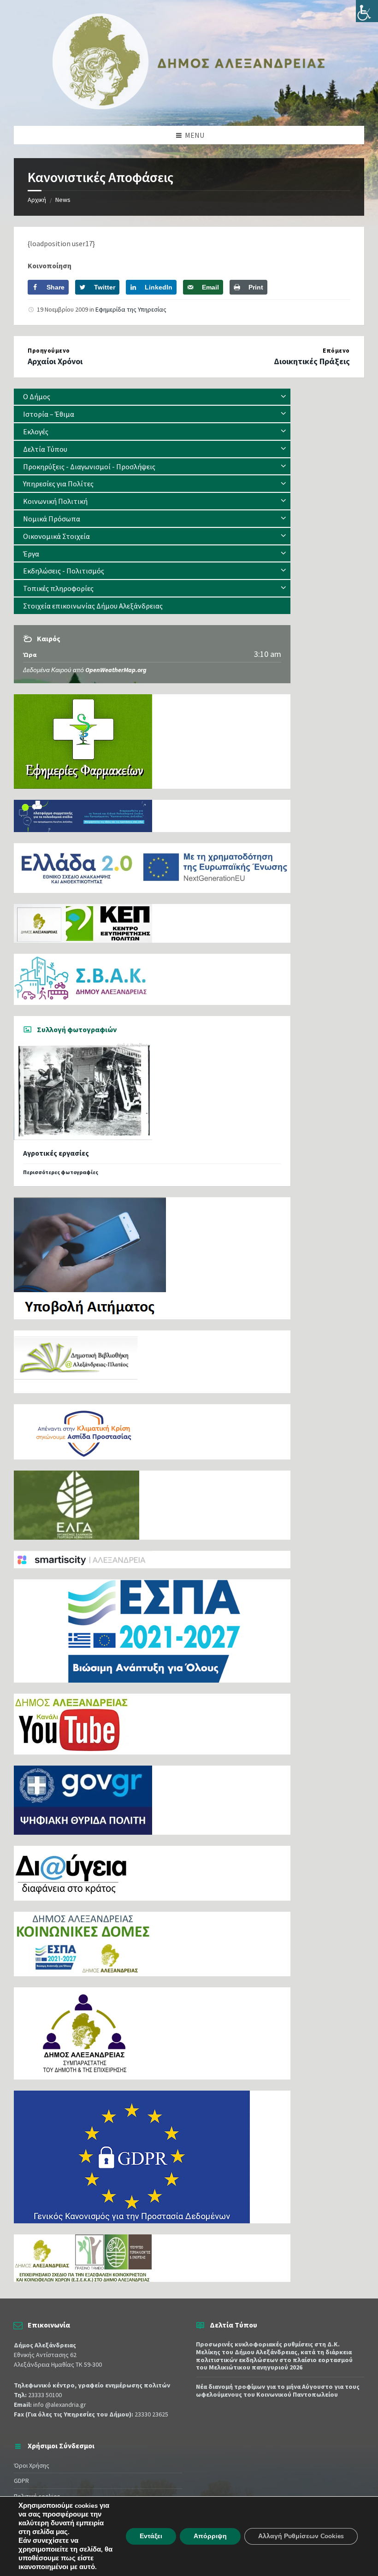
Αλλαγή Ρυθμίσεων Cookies (301, 2536)
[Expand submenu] (283, 396)
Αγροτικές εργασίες (56, 1153)
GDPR (21, 2481)
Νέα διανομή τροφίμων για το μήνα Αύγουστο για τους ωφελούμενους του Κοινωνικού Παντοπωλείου (278, 2390)
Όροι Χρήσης (32, 2465)
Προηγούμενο (49, 351)
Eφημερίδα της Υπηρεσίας (131, 309)
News (63, 200)
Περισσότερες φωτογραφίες (61, 1172)
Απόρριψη (210, 2536)
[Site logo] (189, 107)
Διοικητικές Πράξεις (312, 361)
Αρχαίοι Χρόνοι (55, 361)
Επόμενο (336, 351)
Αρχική (37, 200)
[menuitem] (152, 397)
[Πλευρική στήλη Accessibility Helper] (367, 11)
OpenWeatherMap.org (116, 670)
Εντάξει (151, 2536)
